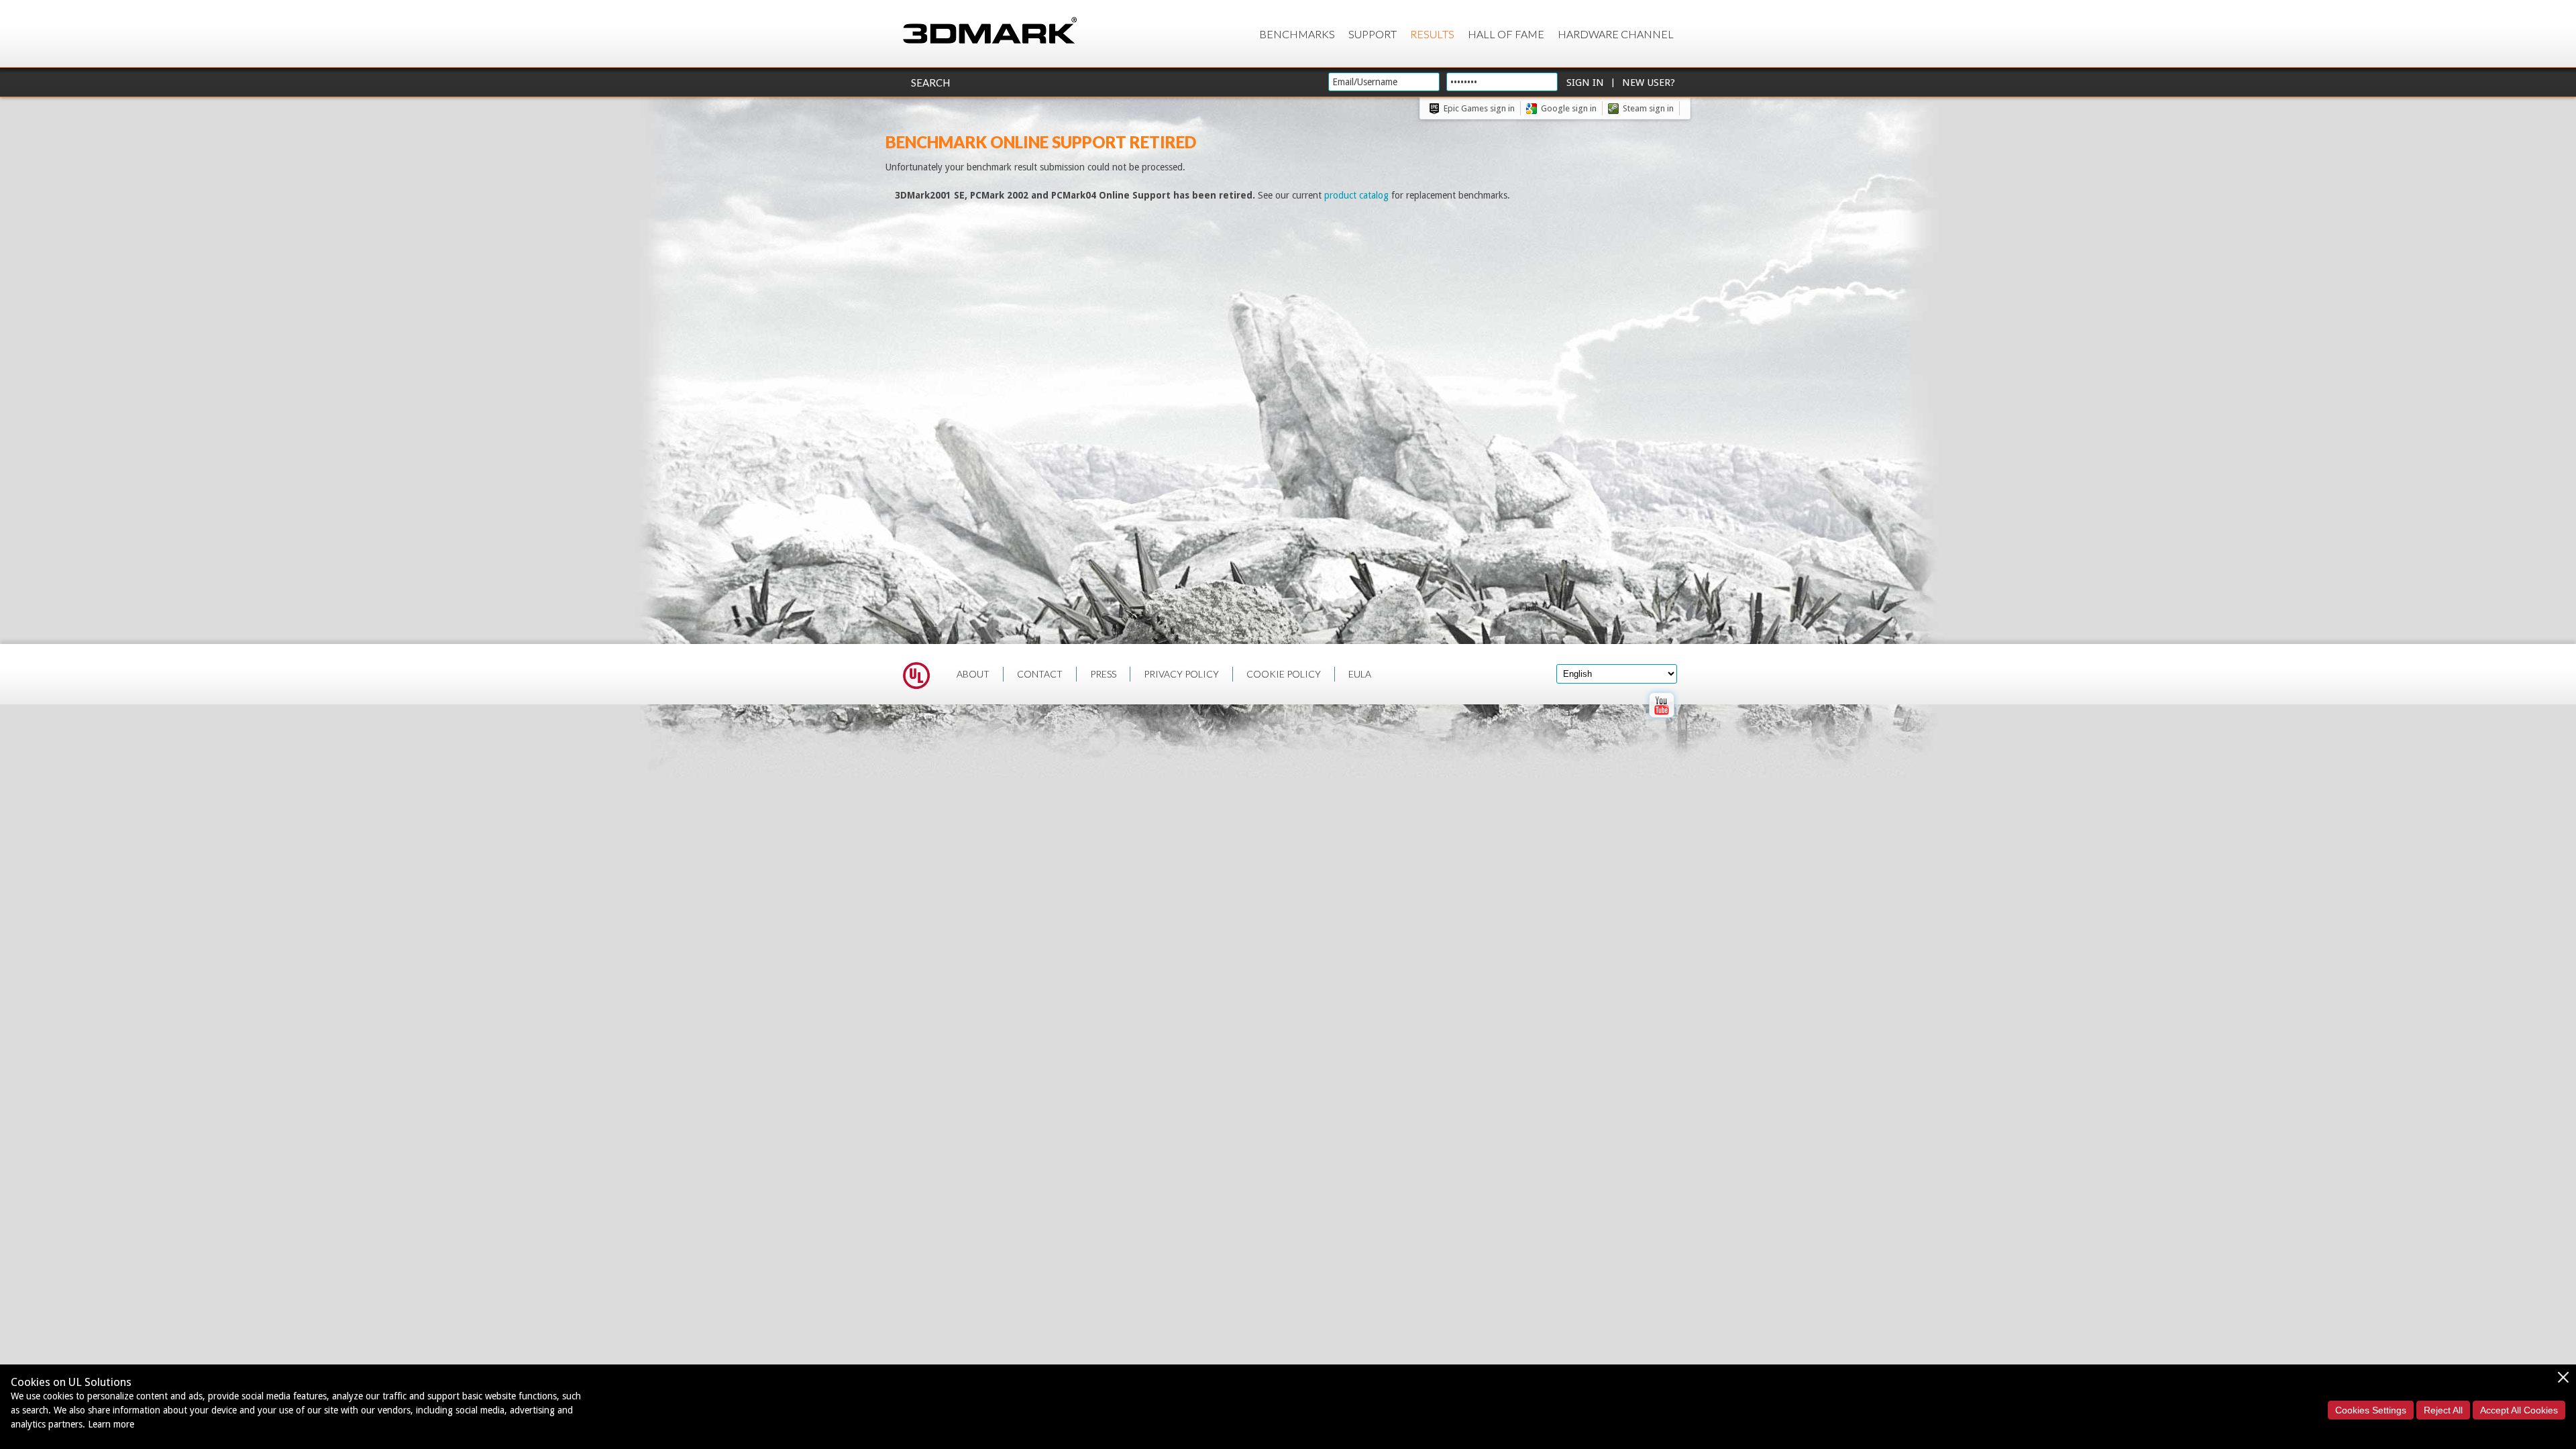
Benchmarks (1297, 34)
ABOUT (973, 674)
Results (1432, 34)
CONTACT (1040, 674)
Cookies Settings (2371, 1410)
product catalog (1356, 195)
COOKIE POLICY (1284, 674)
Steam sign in (1648, 108)
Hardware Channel (1616, 34)
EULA (1360, 674)
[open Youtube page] (1661, 720)
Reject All (2443, 1410)
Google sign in (1569, 108)
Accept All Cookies (2519, 1410)
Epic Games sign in (1479, 108)
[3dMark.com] (990, 31)
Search (930, 83)
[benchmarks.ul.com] (916, 678)
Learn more (111, 1424)
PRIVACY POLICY (1181, 674)
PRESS (1103, 674)
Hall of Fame (1506, 34)
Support (1373, 34)
